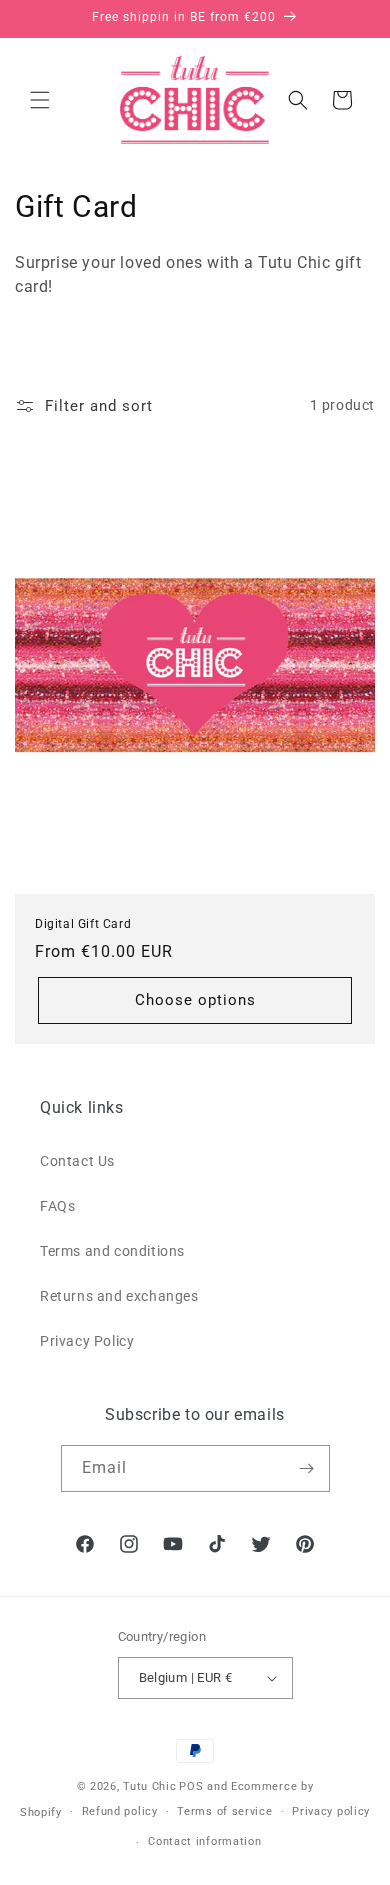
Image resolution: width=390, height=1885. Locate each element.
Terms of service (224, 1811)
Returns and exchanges (119, 1296)
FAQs (57, 1206)
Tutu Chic (149, 1786)
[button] (40, 100)
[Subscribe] (307, 1468)
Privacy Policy (87, 1341)
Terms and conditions (112, 1251)
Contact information (204, 1841)
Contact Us (77, 1161)
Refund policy (120, 1811)
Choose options (195, 1000)
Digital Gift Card (83, 924)
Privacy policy (331, 1811)
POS (191, 1786)
